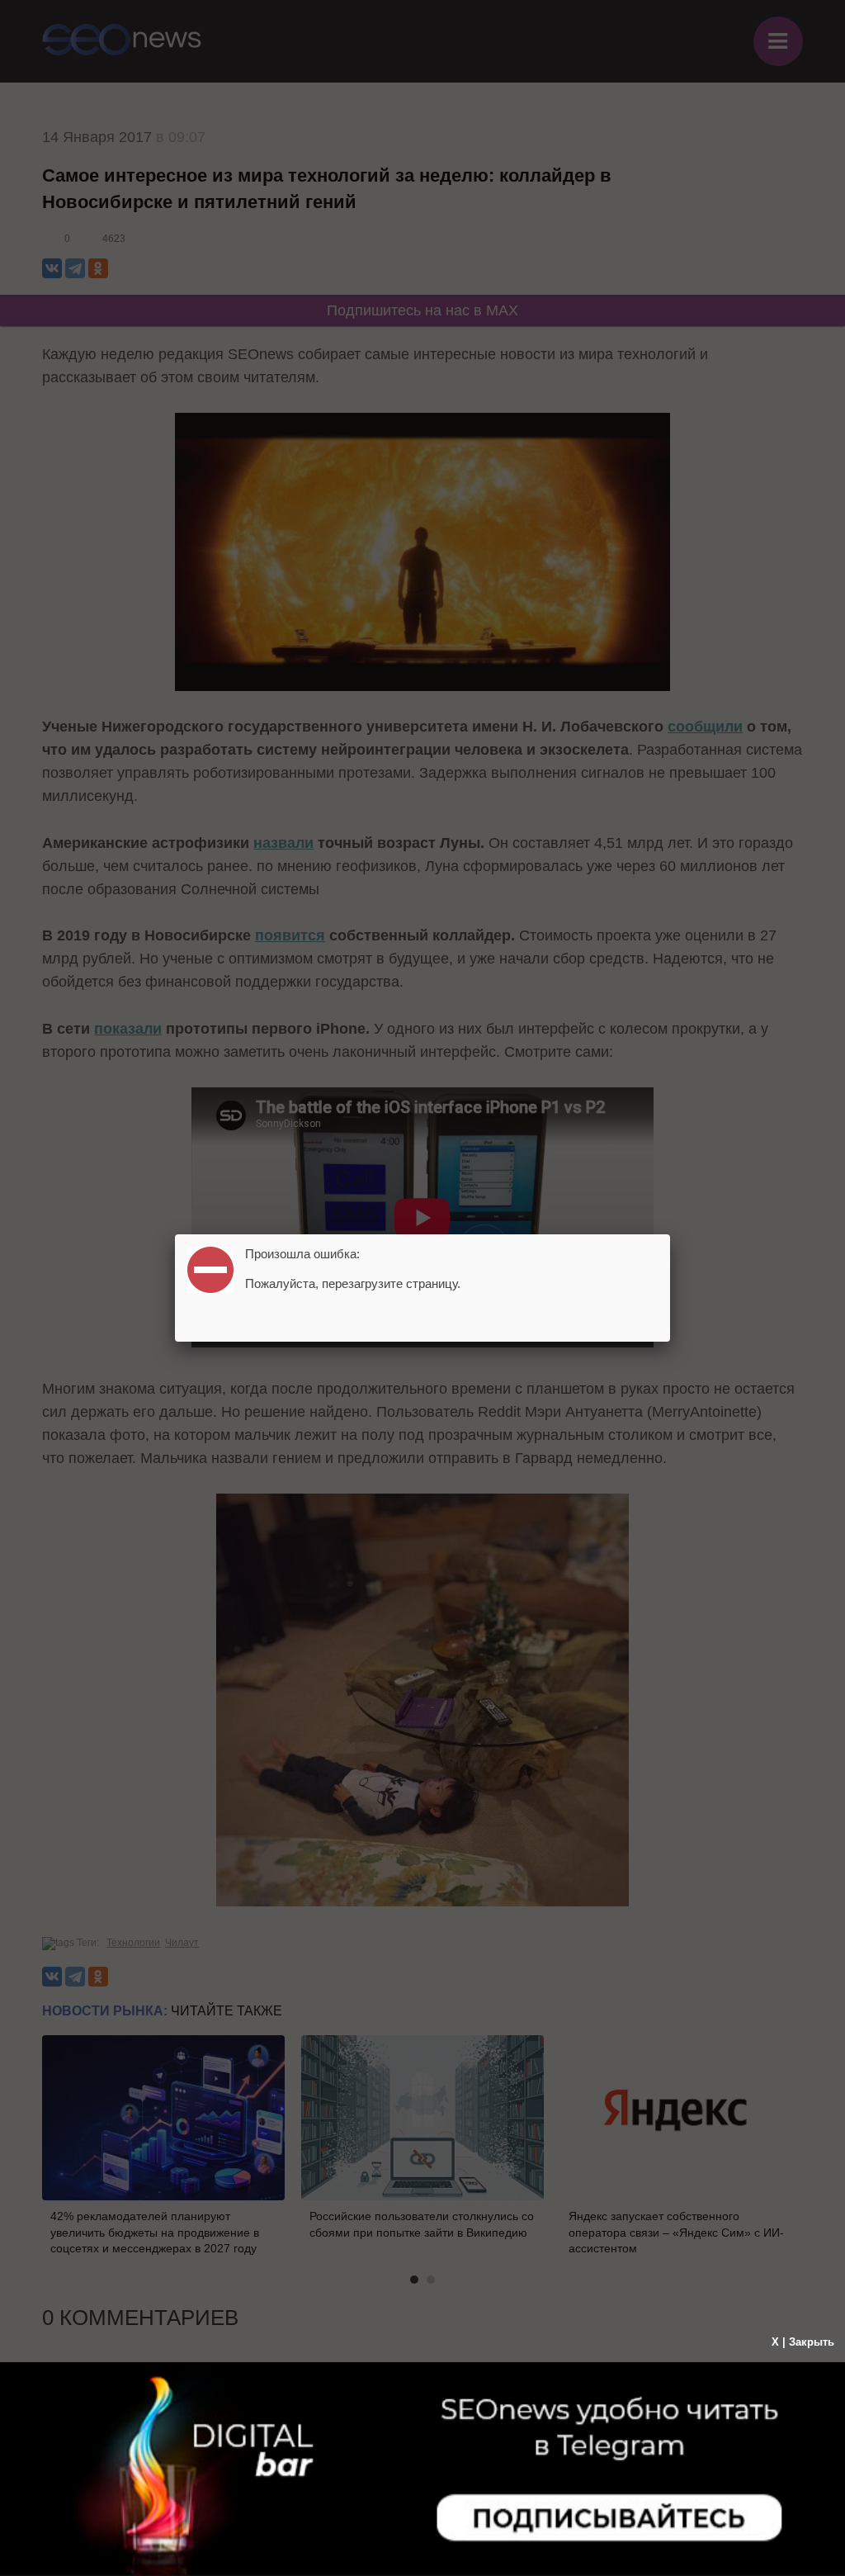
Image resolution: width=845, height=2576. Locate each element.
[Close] (670, 1234)
